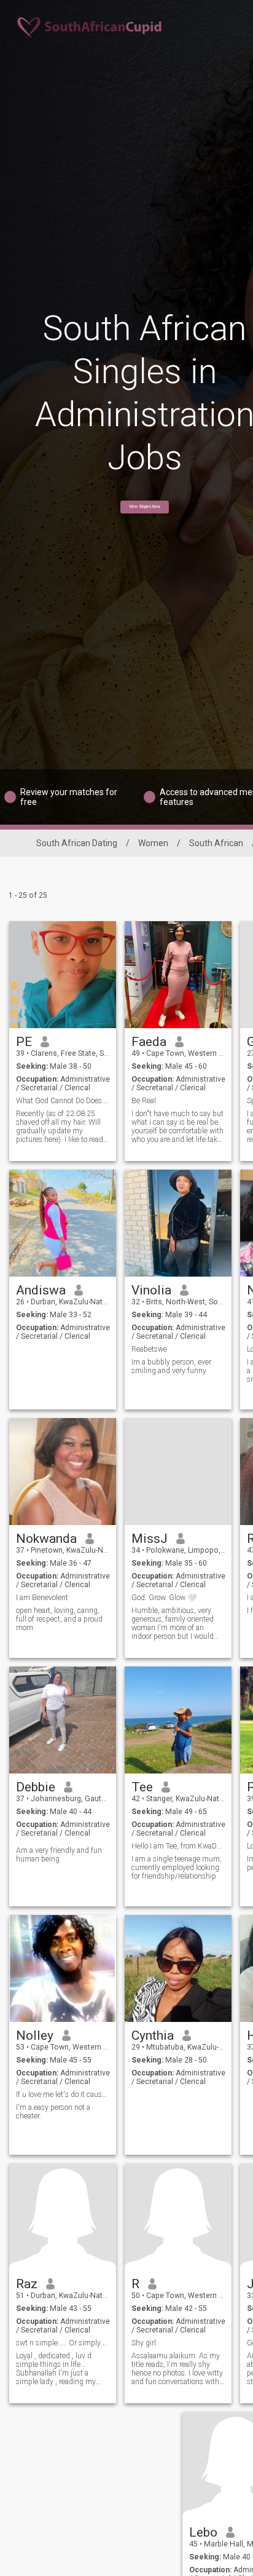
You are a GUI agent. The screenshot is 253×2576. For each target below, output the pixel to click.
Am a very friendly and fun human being (59, 1855)
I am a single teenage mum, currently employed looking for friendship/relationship (177, 1868)
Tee (142, 1787)
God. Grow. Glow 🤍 (164, 1598)
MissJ (150, 1539)
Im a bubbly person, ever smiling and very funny (171, 1366)
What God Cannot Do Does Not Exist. (63, 1101)
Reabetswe (149, 1349)
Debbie (36, 1787)
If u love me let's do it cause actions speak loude (63, 2094)
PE (24, 1042)
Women (153, 843)
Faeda (149, 1042)
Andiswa (41, 1290)
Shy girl (144, 2343)
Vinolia (151, 1290)
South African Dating (77, 843)
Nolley (35, 2035)
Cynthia (153, 2035)
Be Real (144, 1101)
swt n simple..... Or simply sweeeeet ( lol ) (63, 2343)
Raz (27, 2284)
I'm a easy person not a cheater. (53, 2112)
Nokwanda (46, 1539)
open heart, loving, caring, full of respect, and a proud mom (59, 1619)
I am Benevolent (42, 1598)
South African (216, 843)
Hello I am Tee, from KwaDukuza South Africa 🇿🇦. (178, 1846)
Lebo (203, 2532)
